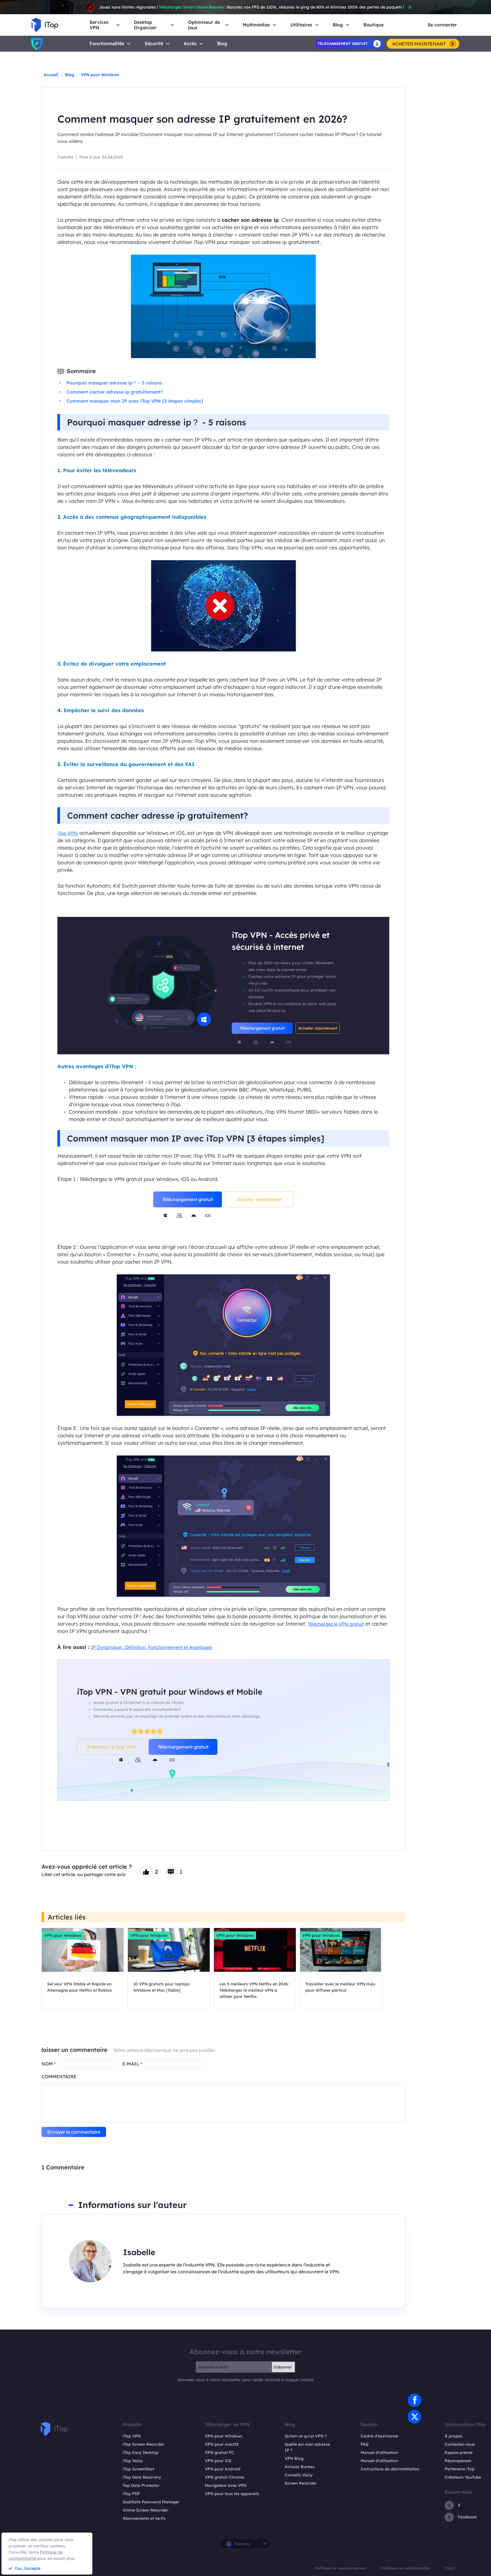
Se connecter (442, 25)
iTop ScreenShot (138, 2469)
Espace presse (459, 2452)
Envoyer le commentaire (74, 2132)
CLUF (450, 2568)
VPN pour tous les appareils (232, 2494)
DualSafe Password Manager (151, 2502)
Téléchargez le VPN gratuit (336, 1624)
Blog (222, 44)
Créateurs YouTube (463, 2477)
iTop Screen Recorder (143, 2444)
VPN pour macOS (222, 2444)
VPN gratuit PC (220, 2452)
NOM (49, 2064)
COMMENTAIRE (59, 2077)
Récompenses (458, 2461)
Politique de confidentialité (406, 2568)
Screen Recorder (301, 2483)
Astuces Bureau (300, 2467)
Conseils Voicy (299, 2475)
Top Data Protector (141, 2485)
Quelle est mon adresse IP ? (307, 2447)
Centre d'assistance (379, 2436)
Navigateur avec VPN (226, 2485)
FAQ (365, 2444)
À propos (454, 2436)
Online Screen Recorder (145, 2510)
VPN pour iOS (218, 2461)
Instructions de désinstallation (390, 2469)
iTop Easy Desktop (141, 2452)
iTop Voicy (133, 2461)
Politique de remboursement (341, 2568)
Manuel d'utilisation (379, 2452)
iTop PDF (131, 2494)
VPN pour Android (223, 2469)
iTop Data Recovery (142, 2477)
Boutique (374, 25)
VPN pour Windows (100, 75)
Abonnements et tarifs (144, 2518)
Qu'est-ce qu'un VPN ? (306, 2436)
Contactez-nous (460, 2444)
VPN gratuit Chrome (224, 2477)
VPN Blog (294, 2458)
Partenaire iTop (460, 2469)
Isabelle (65, 157)
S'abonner (283, 2367)
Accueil (51, 75)
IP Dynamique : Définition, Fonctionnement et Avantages (152, 1647)
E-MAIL (132, 2064)
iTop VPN (67, 833)
